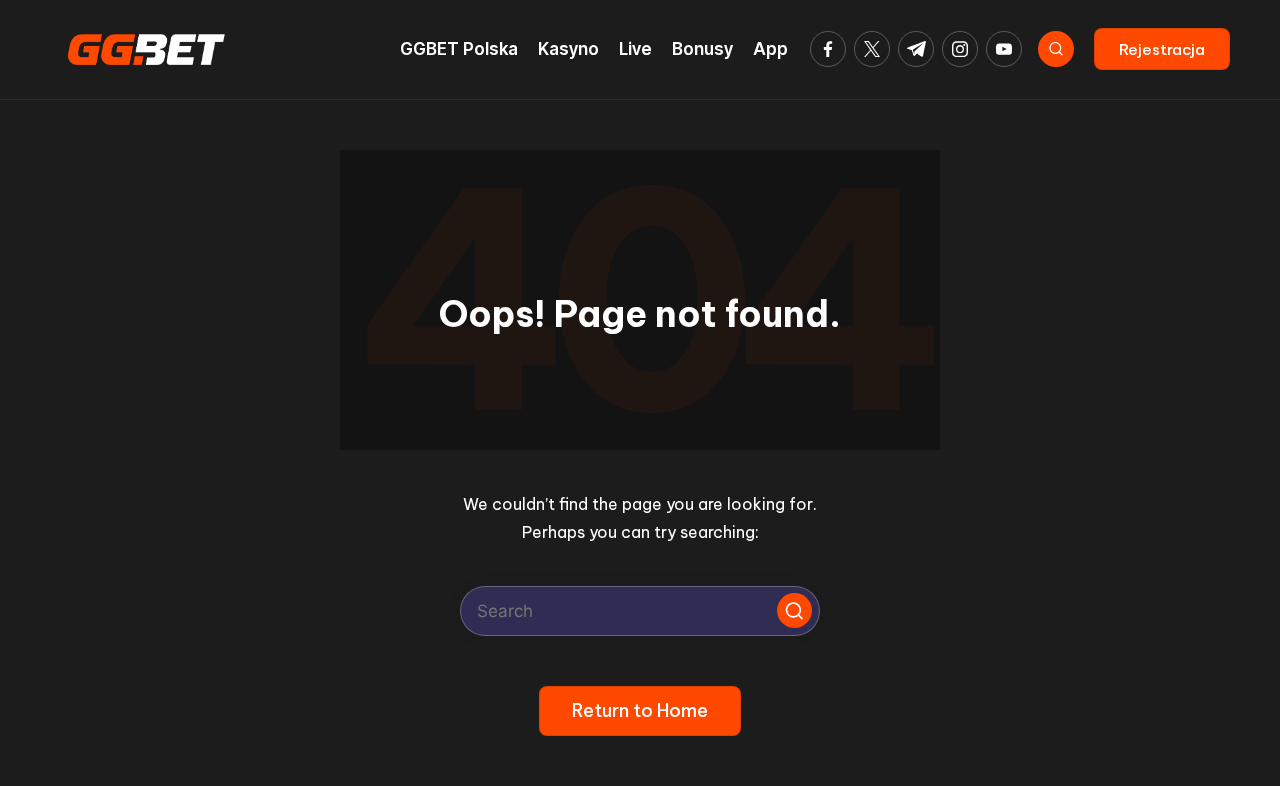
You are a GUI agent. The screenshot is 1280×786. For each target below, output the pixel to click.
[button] (1162, 49)
